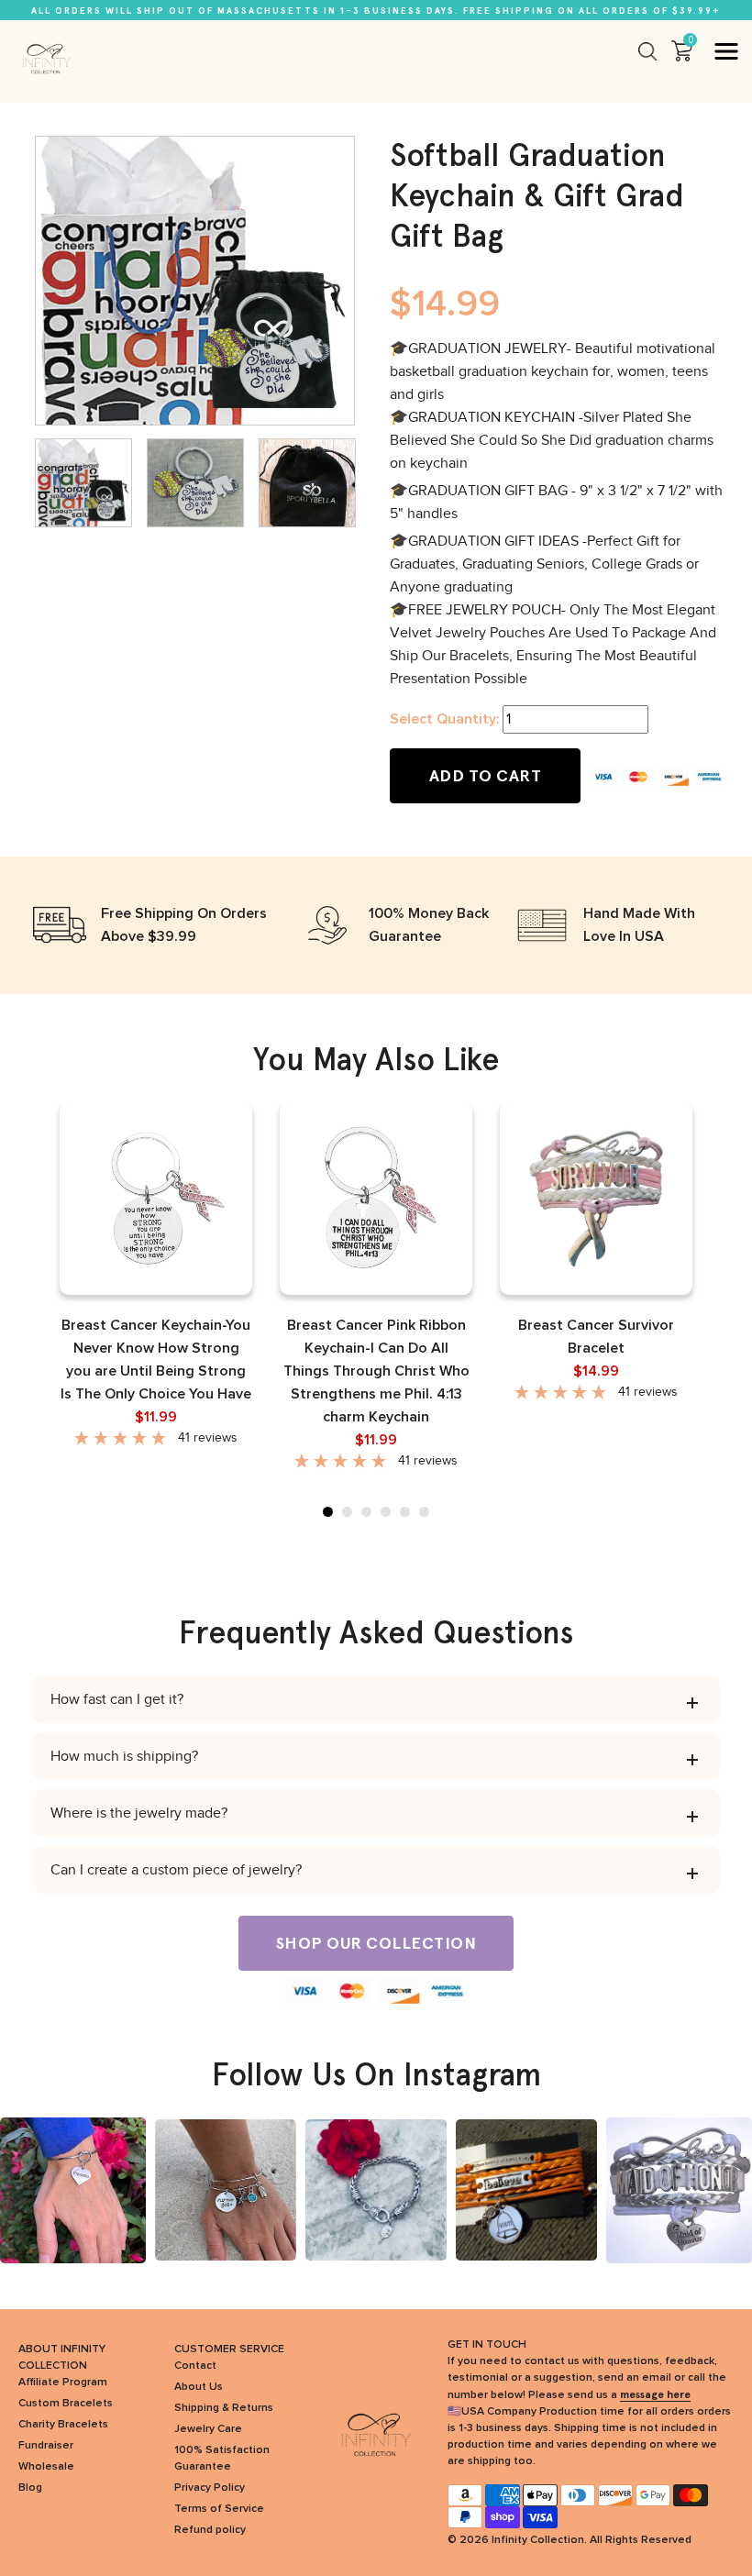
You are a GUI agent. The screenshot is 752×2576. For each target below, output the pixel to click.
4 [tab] (386, 1512)
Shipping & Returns (224, 2408)
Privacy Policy (210, 2488)
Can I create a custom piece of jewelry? (176, 1870)
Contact (195, 2366)
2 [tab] (347, 1512)
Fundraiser (46, 2446)
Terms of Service (219, 2509)
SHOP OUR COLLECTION (376, 1943)
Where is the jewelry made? (139, 1813)
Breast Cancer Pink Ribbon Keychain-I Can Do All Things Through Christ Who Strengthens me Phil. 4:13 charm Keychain (376, 1371)
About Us (199, 2387)
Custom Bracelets (66, 2404)
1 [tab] (328, 1512)
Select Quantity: (444, 719)
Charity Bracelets (63, 2425)
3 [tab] (366, 1512)
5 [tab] (405, 1512)
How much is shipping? (124, 1756)
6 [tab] (424, 1512)
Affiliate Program (63, 2383)
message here (655, 2394)
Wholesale (46, 2467)
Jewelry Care (208, 2429)
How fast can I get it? (117, 1699)
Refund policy (210, 2530)
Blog (30, 2488)
